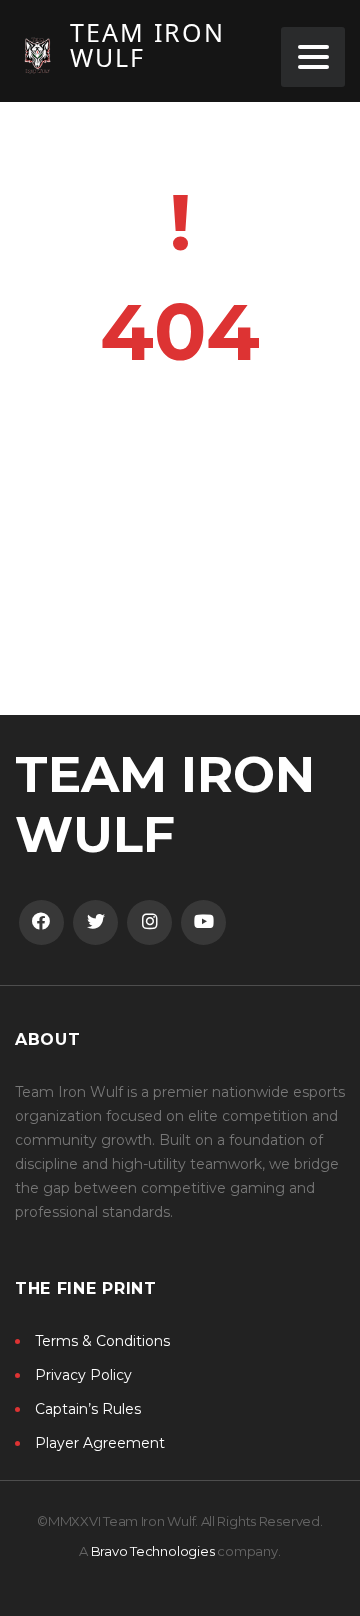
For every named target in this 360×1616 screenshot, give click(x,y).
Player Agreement (100, 1443)
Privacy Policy (83, 1375)
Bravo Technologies (153, 1551)
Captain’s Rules (88, 1409)
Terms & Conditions (102, 1341)
